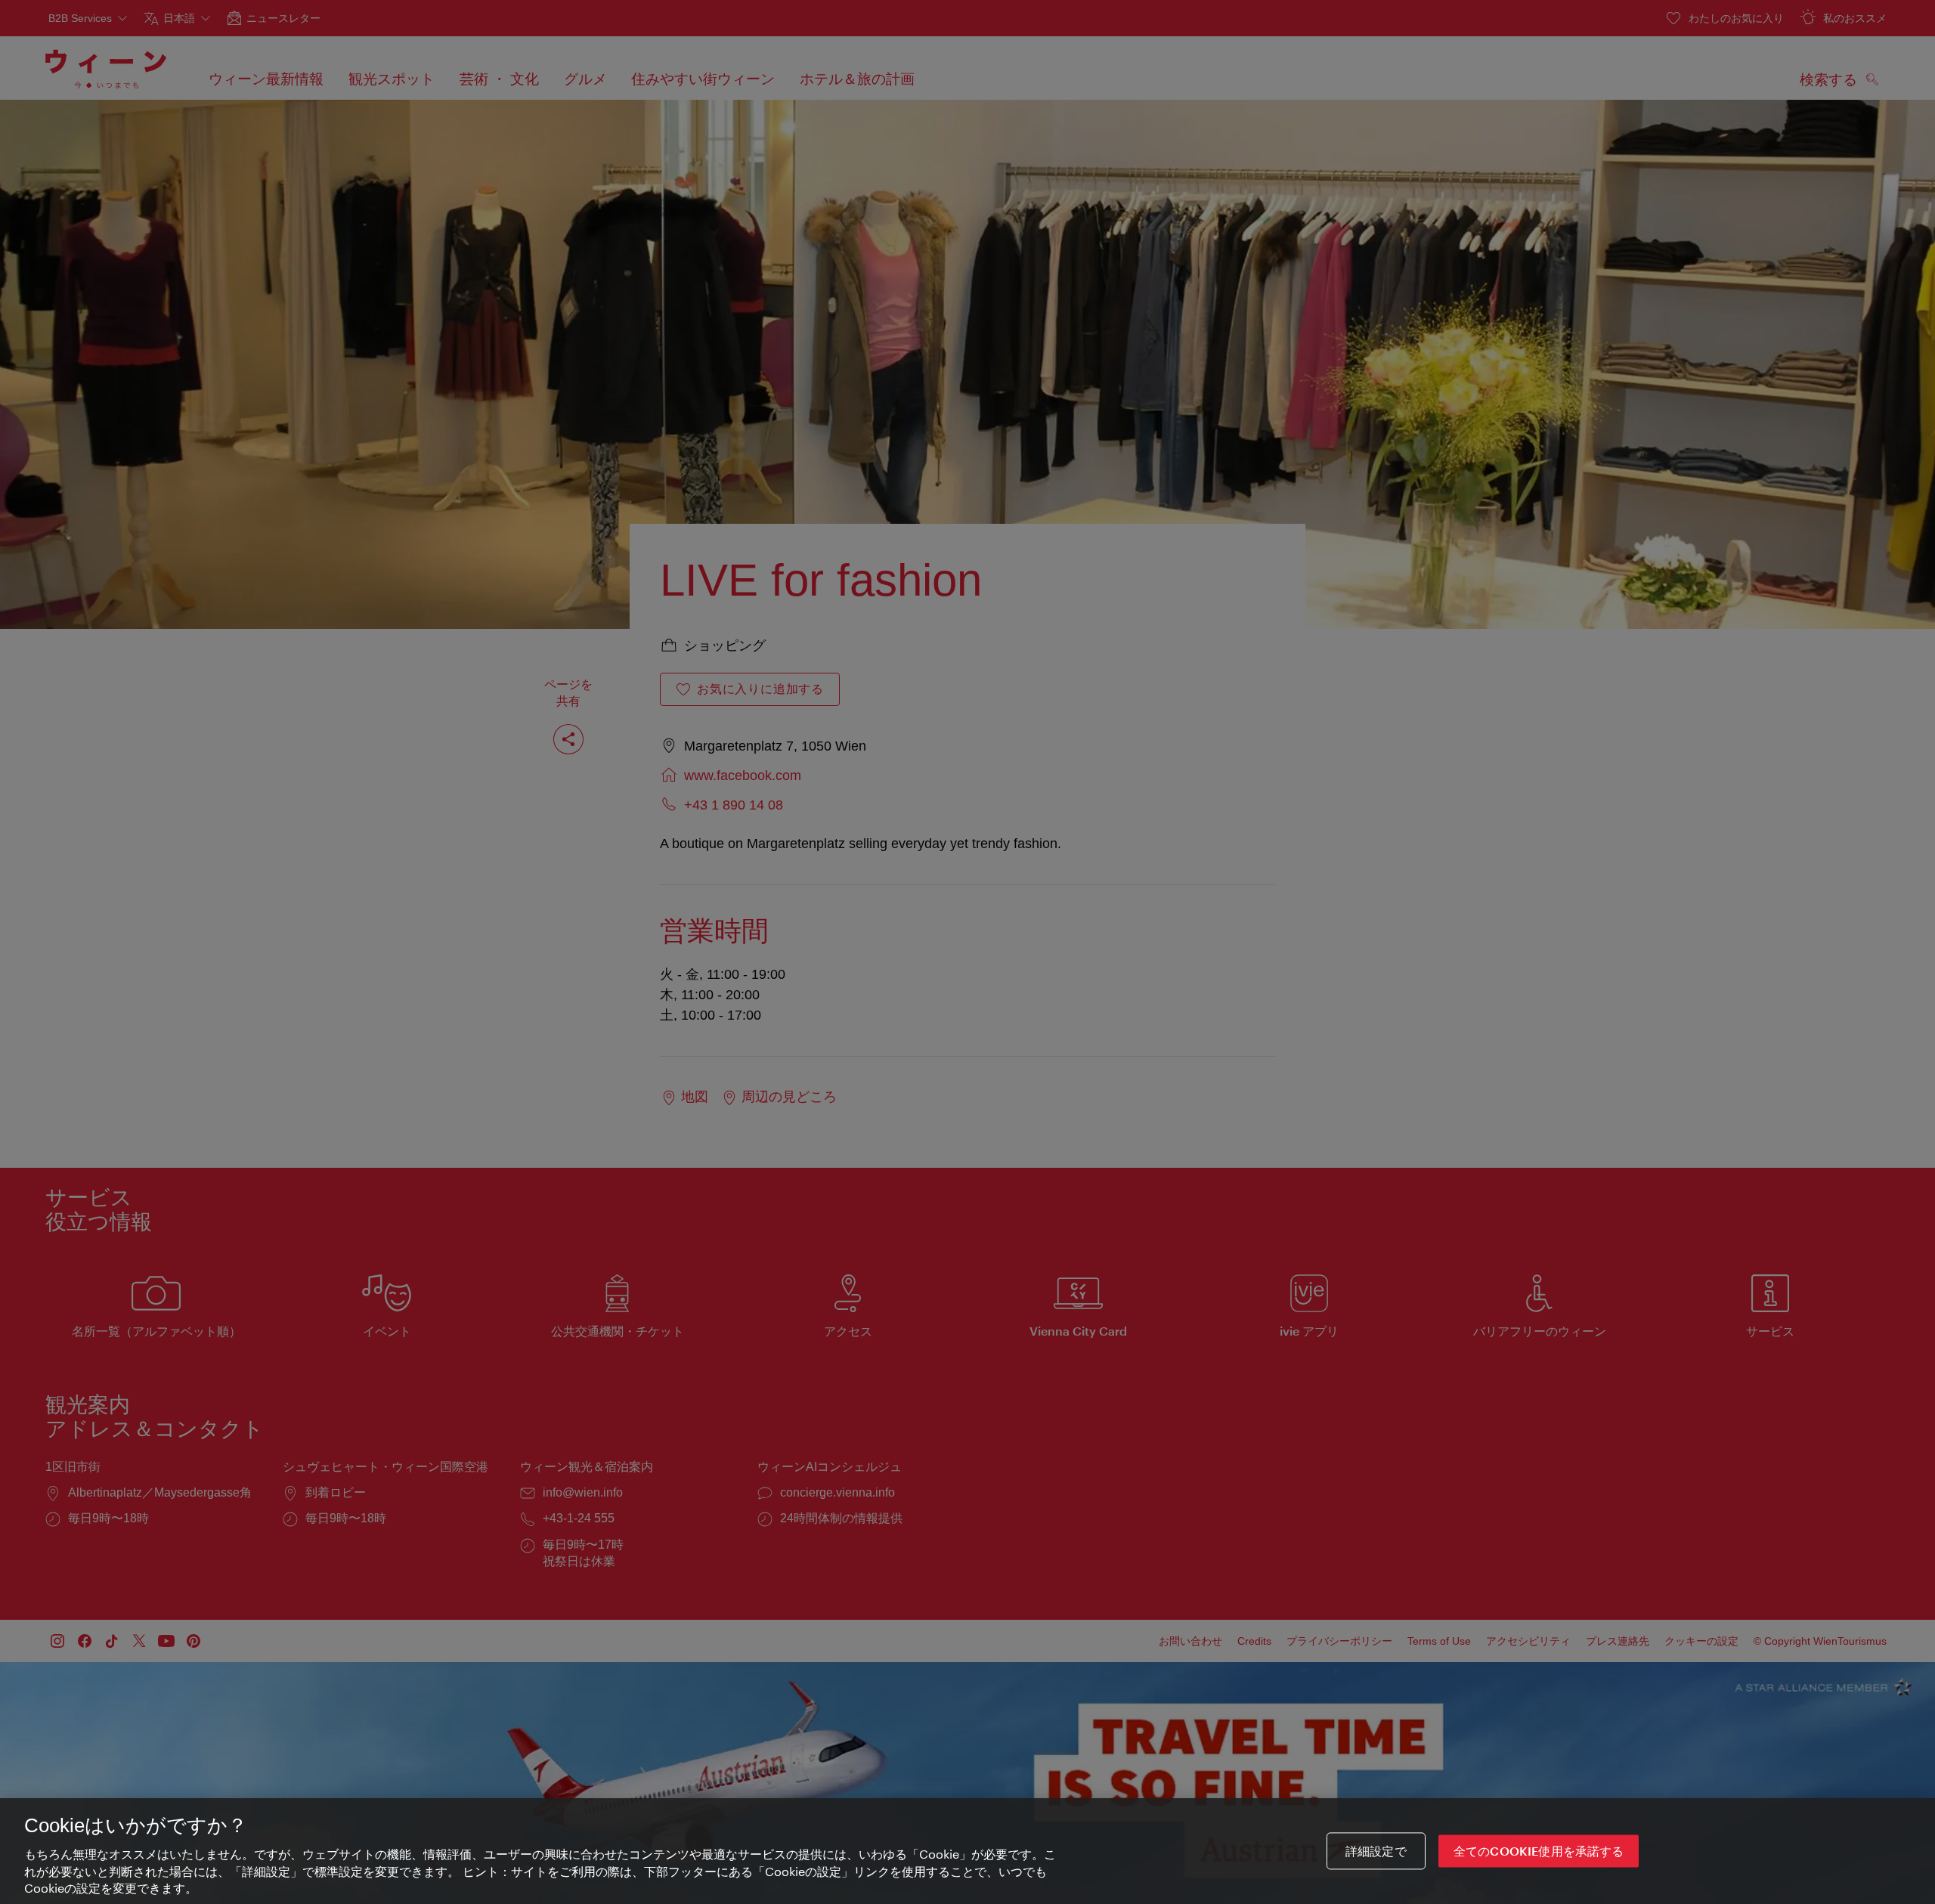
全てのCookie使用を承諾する (1539, 1851)
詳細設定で (1376, 1851)
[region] (967, 1851)
